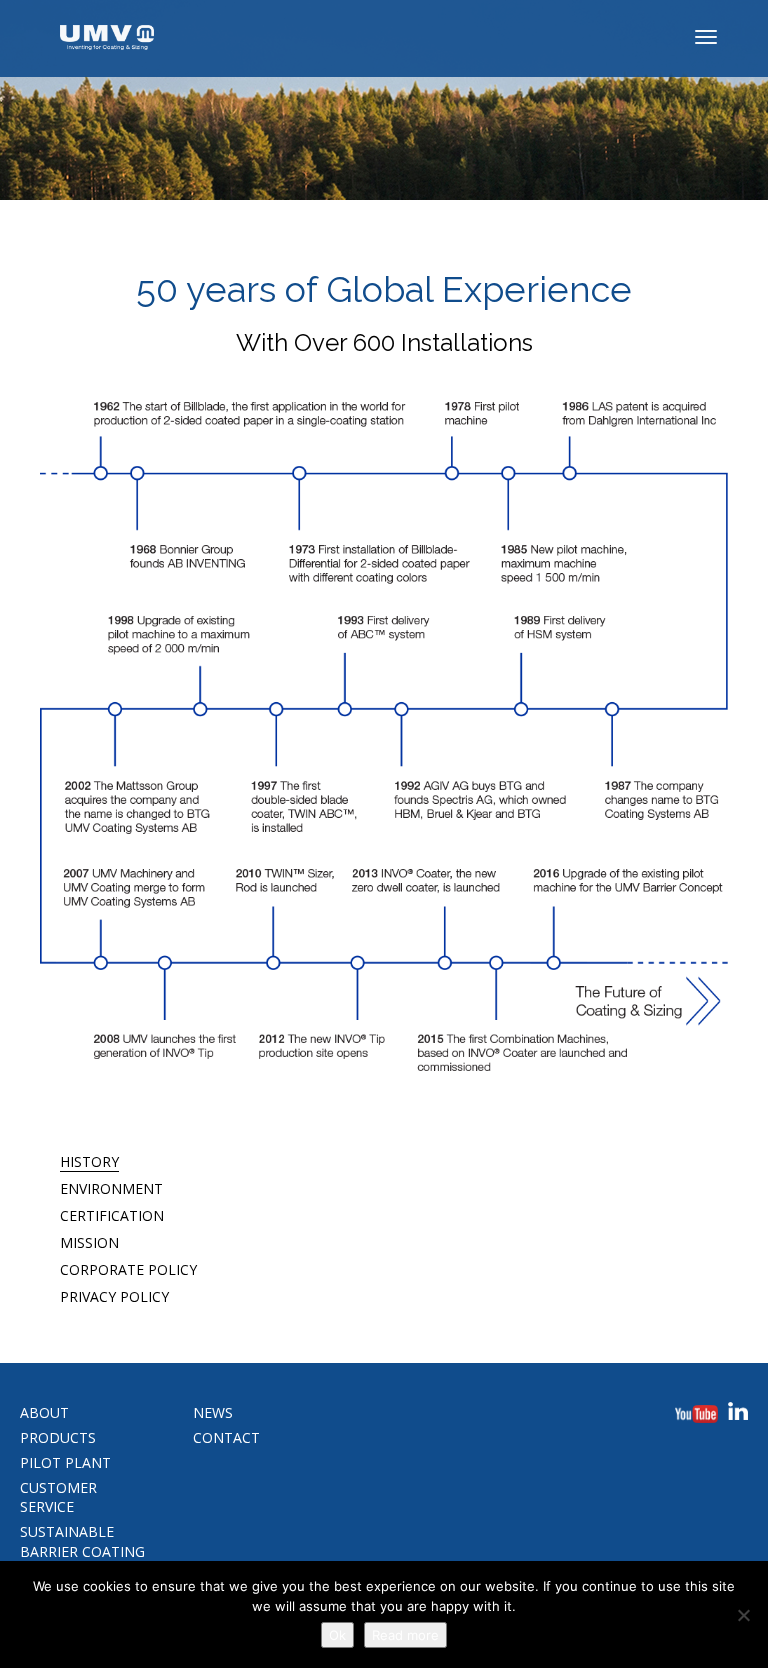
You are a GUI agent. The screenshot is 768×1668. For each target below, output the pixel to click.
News (213, 1412)
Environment (111, 1188)
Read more (405, 1635)
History (89, 1161)
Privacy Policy (114, 1296)
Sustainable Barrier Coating (82, 1541)
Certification (112, 1215)
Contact (226, 1437)
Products (58, 1437)
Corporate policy (128, 1269)
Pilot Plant (65, 1462)
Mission (89, 1242)
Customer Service (58, 1497)
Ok (337, 1635)
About (44, 1412)
